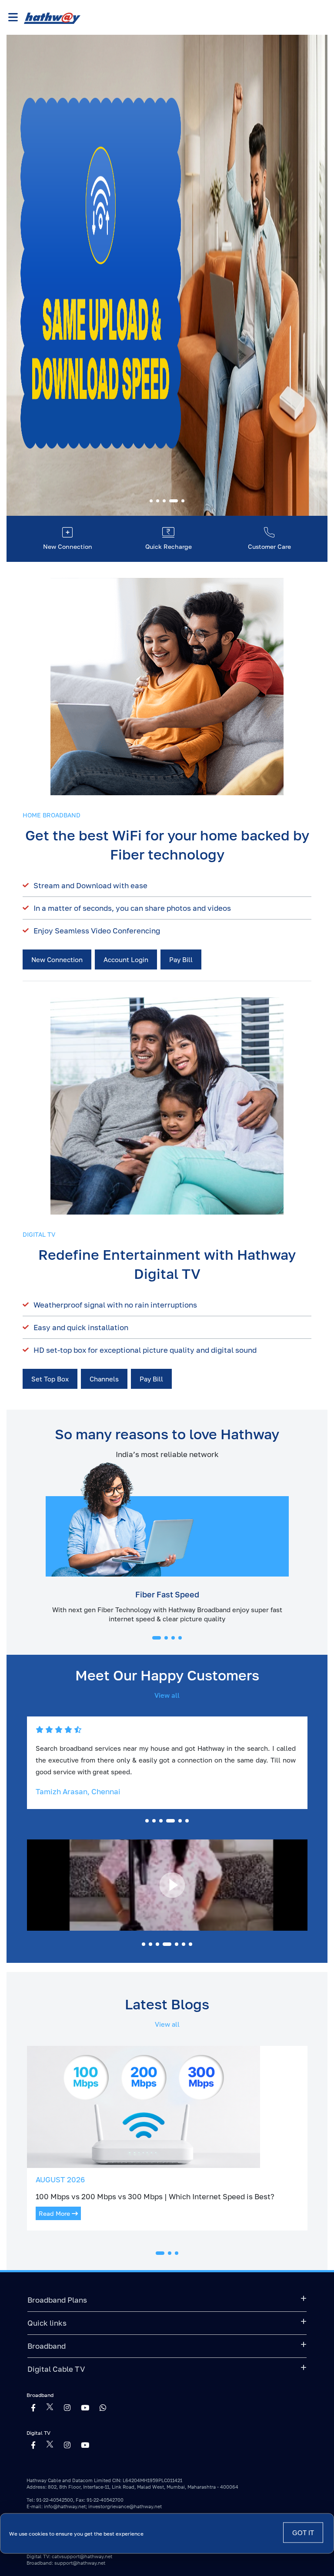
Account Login (126, 959)
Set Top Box (50, 1379)
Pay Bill (181, 959)
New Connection (57, 959)
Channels (104, 1379)
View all (167, 1695)
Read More (55, 2213)
